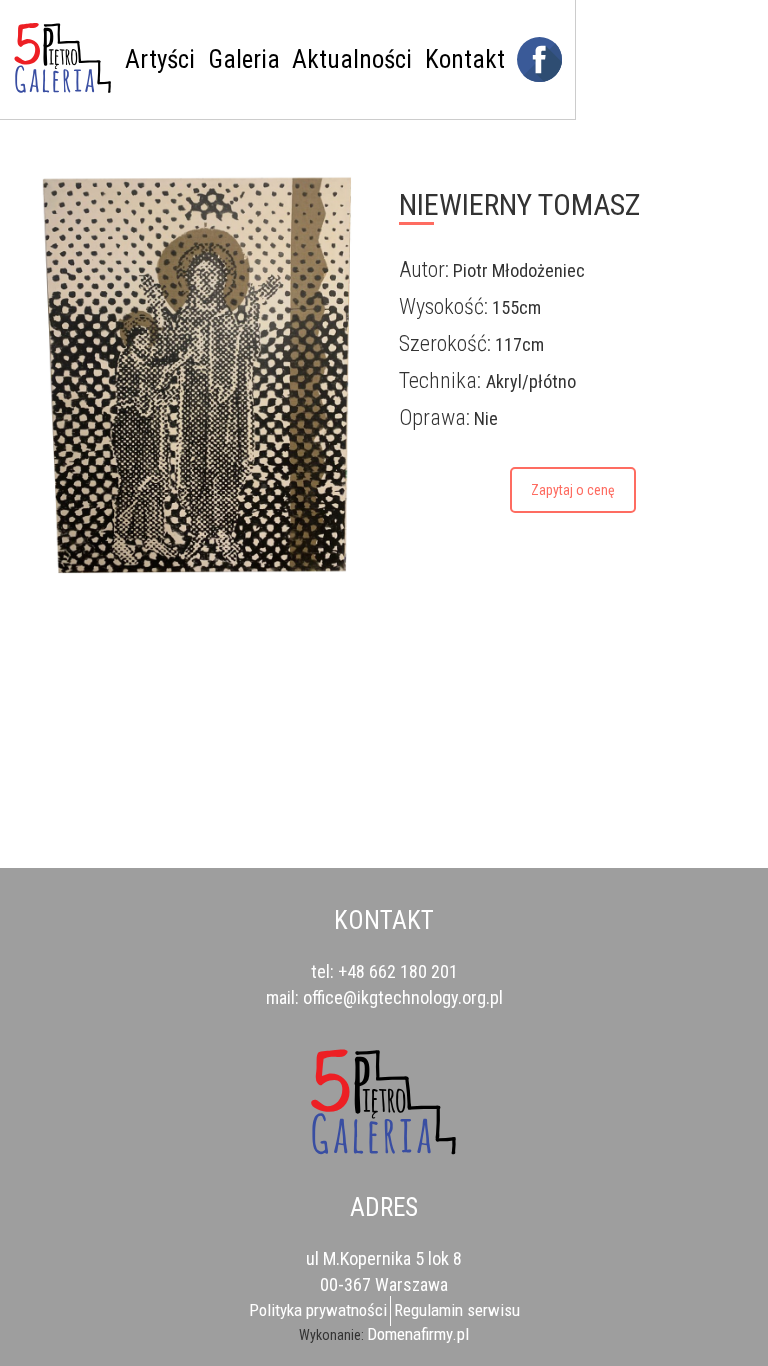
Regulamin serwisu (457, 1310)
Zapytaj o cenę (573, 490)
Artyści (160, 59)
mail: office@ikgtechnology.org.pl (384, 997)
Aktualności (352, 59)
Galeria (244, 59)
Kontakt (465, 59)
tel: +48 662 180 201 (384, 971)
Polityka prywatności (318, 1310)
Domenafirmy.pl (418, 1334)
